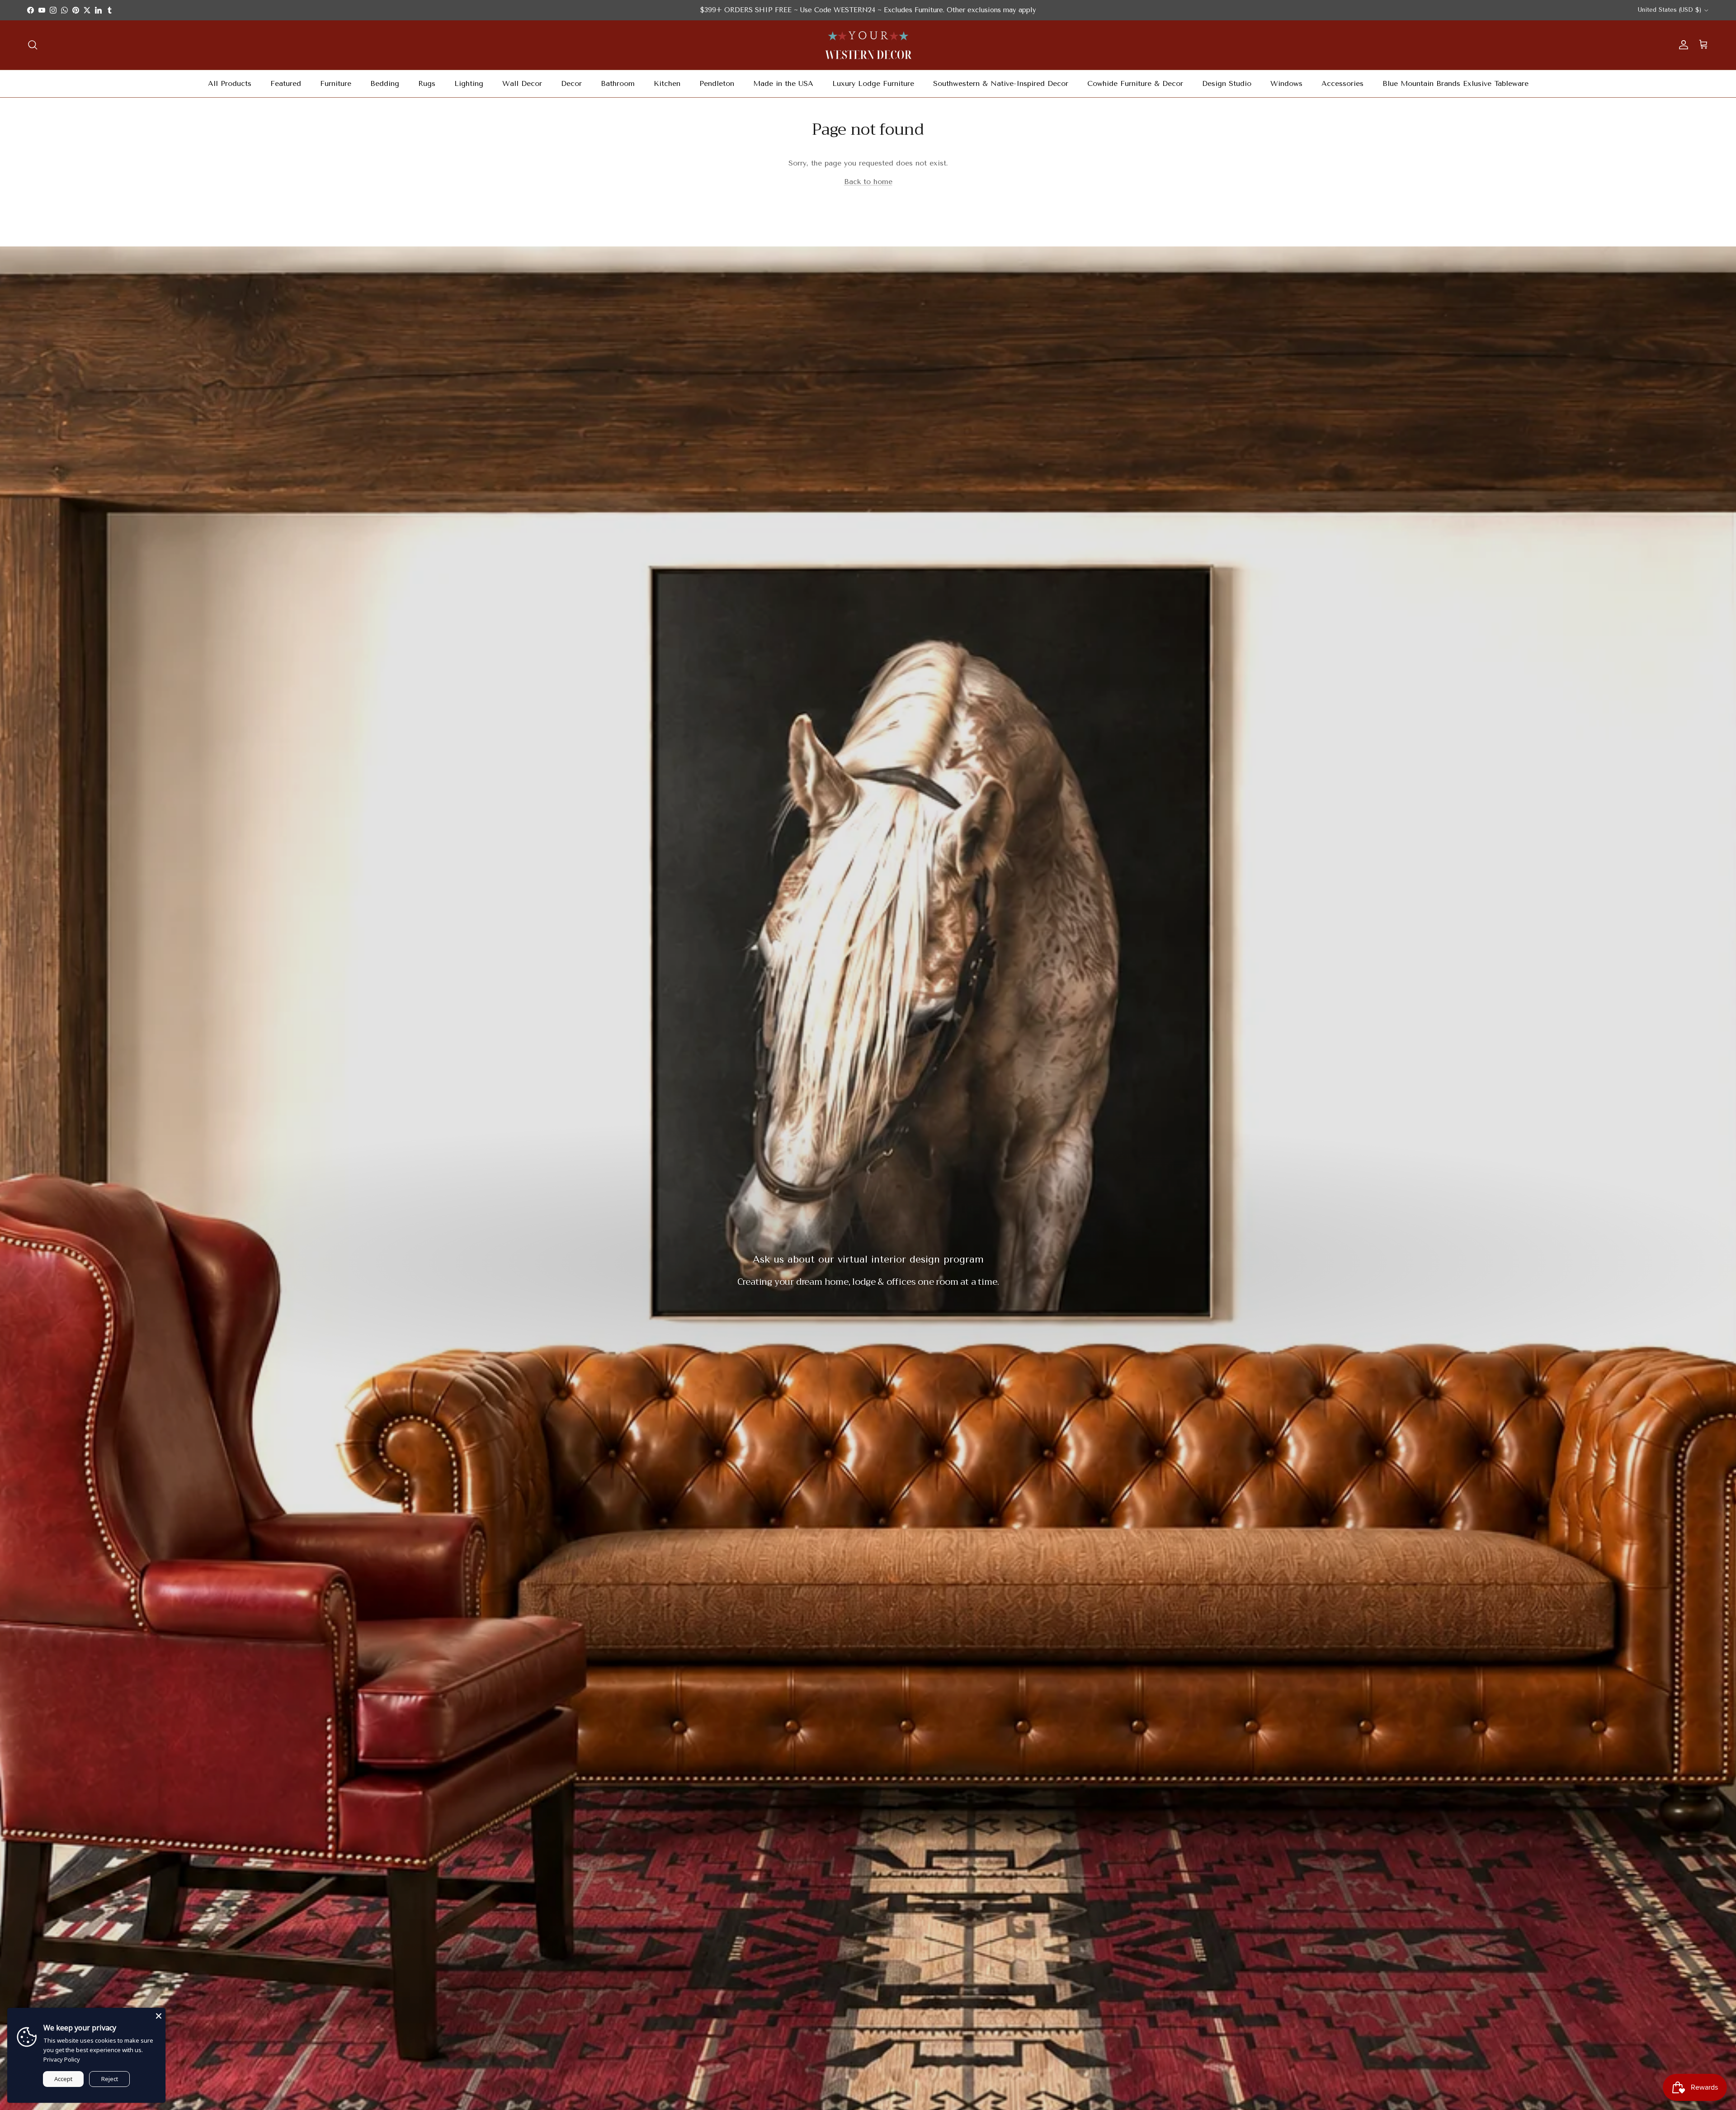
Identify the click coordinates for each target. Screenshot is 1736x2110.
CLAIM (868, 1061)
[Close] (159, 2015)
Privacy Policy (62, 2059)
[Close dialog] (1724, 12)
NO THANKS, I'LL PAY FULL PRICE (868, 1105)
